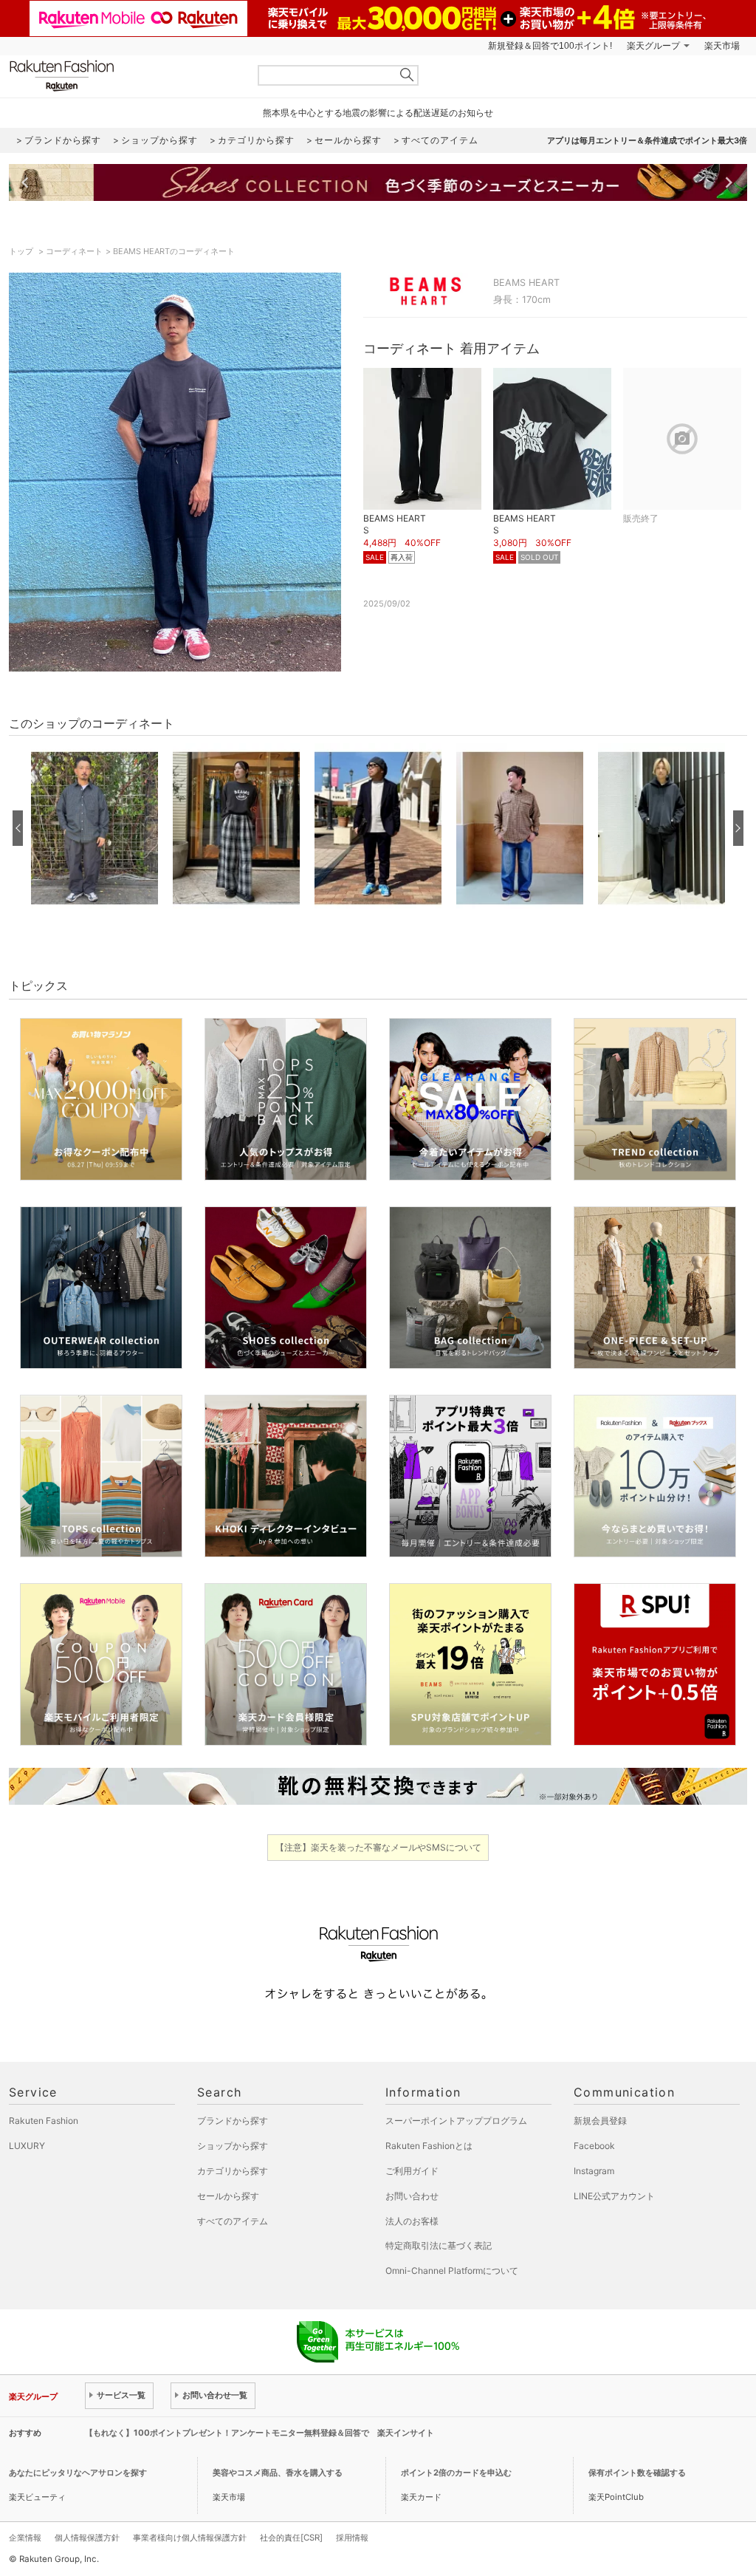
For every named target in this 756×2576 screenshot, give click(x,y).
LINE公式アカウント (614, 2196)
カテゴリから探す (233, 2171)
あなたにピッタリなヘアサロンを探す (78, 2473)
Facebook (594, 2146)
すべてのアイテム (233, 2221)
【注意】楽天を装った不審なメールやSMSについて (378, 1847)
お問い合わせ (412, 2196)
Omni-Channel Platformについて (452, 2271)
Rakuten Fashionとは (429, 2146)
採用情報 (352, 2538)
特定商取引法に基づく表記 (439, 2245)
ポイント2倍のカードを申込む (456, 2473)
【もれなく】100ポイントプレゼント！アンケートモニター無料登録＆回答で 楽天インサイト (260, 2433)
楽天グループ (653, 46)
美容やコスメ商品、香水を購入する (278, 2473)
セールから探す (228, 2196)
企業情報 (25, 2538)
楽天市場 (722, 46)
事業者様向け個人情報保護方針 (190, 2538)
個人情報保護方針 (87, 2538)
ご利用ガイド (412, 2171)
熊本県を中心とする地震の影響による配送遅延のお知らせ (378, 113)
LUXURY (27, 2146)
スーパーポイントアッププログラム (456, 2121)
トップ (22, 251)
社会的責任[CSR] (291, 2538)
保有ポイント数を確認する (637, 2473)
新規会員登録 (600, 2121)
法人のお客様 (412, 2221)
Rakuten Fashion (123, 76)
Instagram (594, 2171)
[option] (94, 828)
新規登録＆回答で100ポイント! (550, 46)
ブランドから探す (233, 2121)
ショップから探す (233, 2146)
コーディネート (74, 251)
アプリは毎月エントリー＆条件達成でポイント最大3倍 (647, 140)
